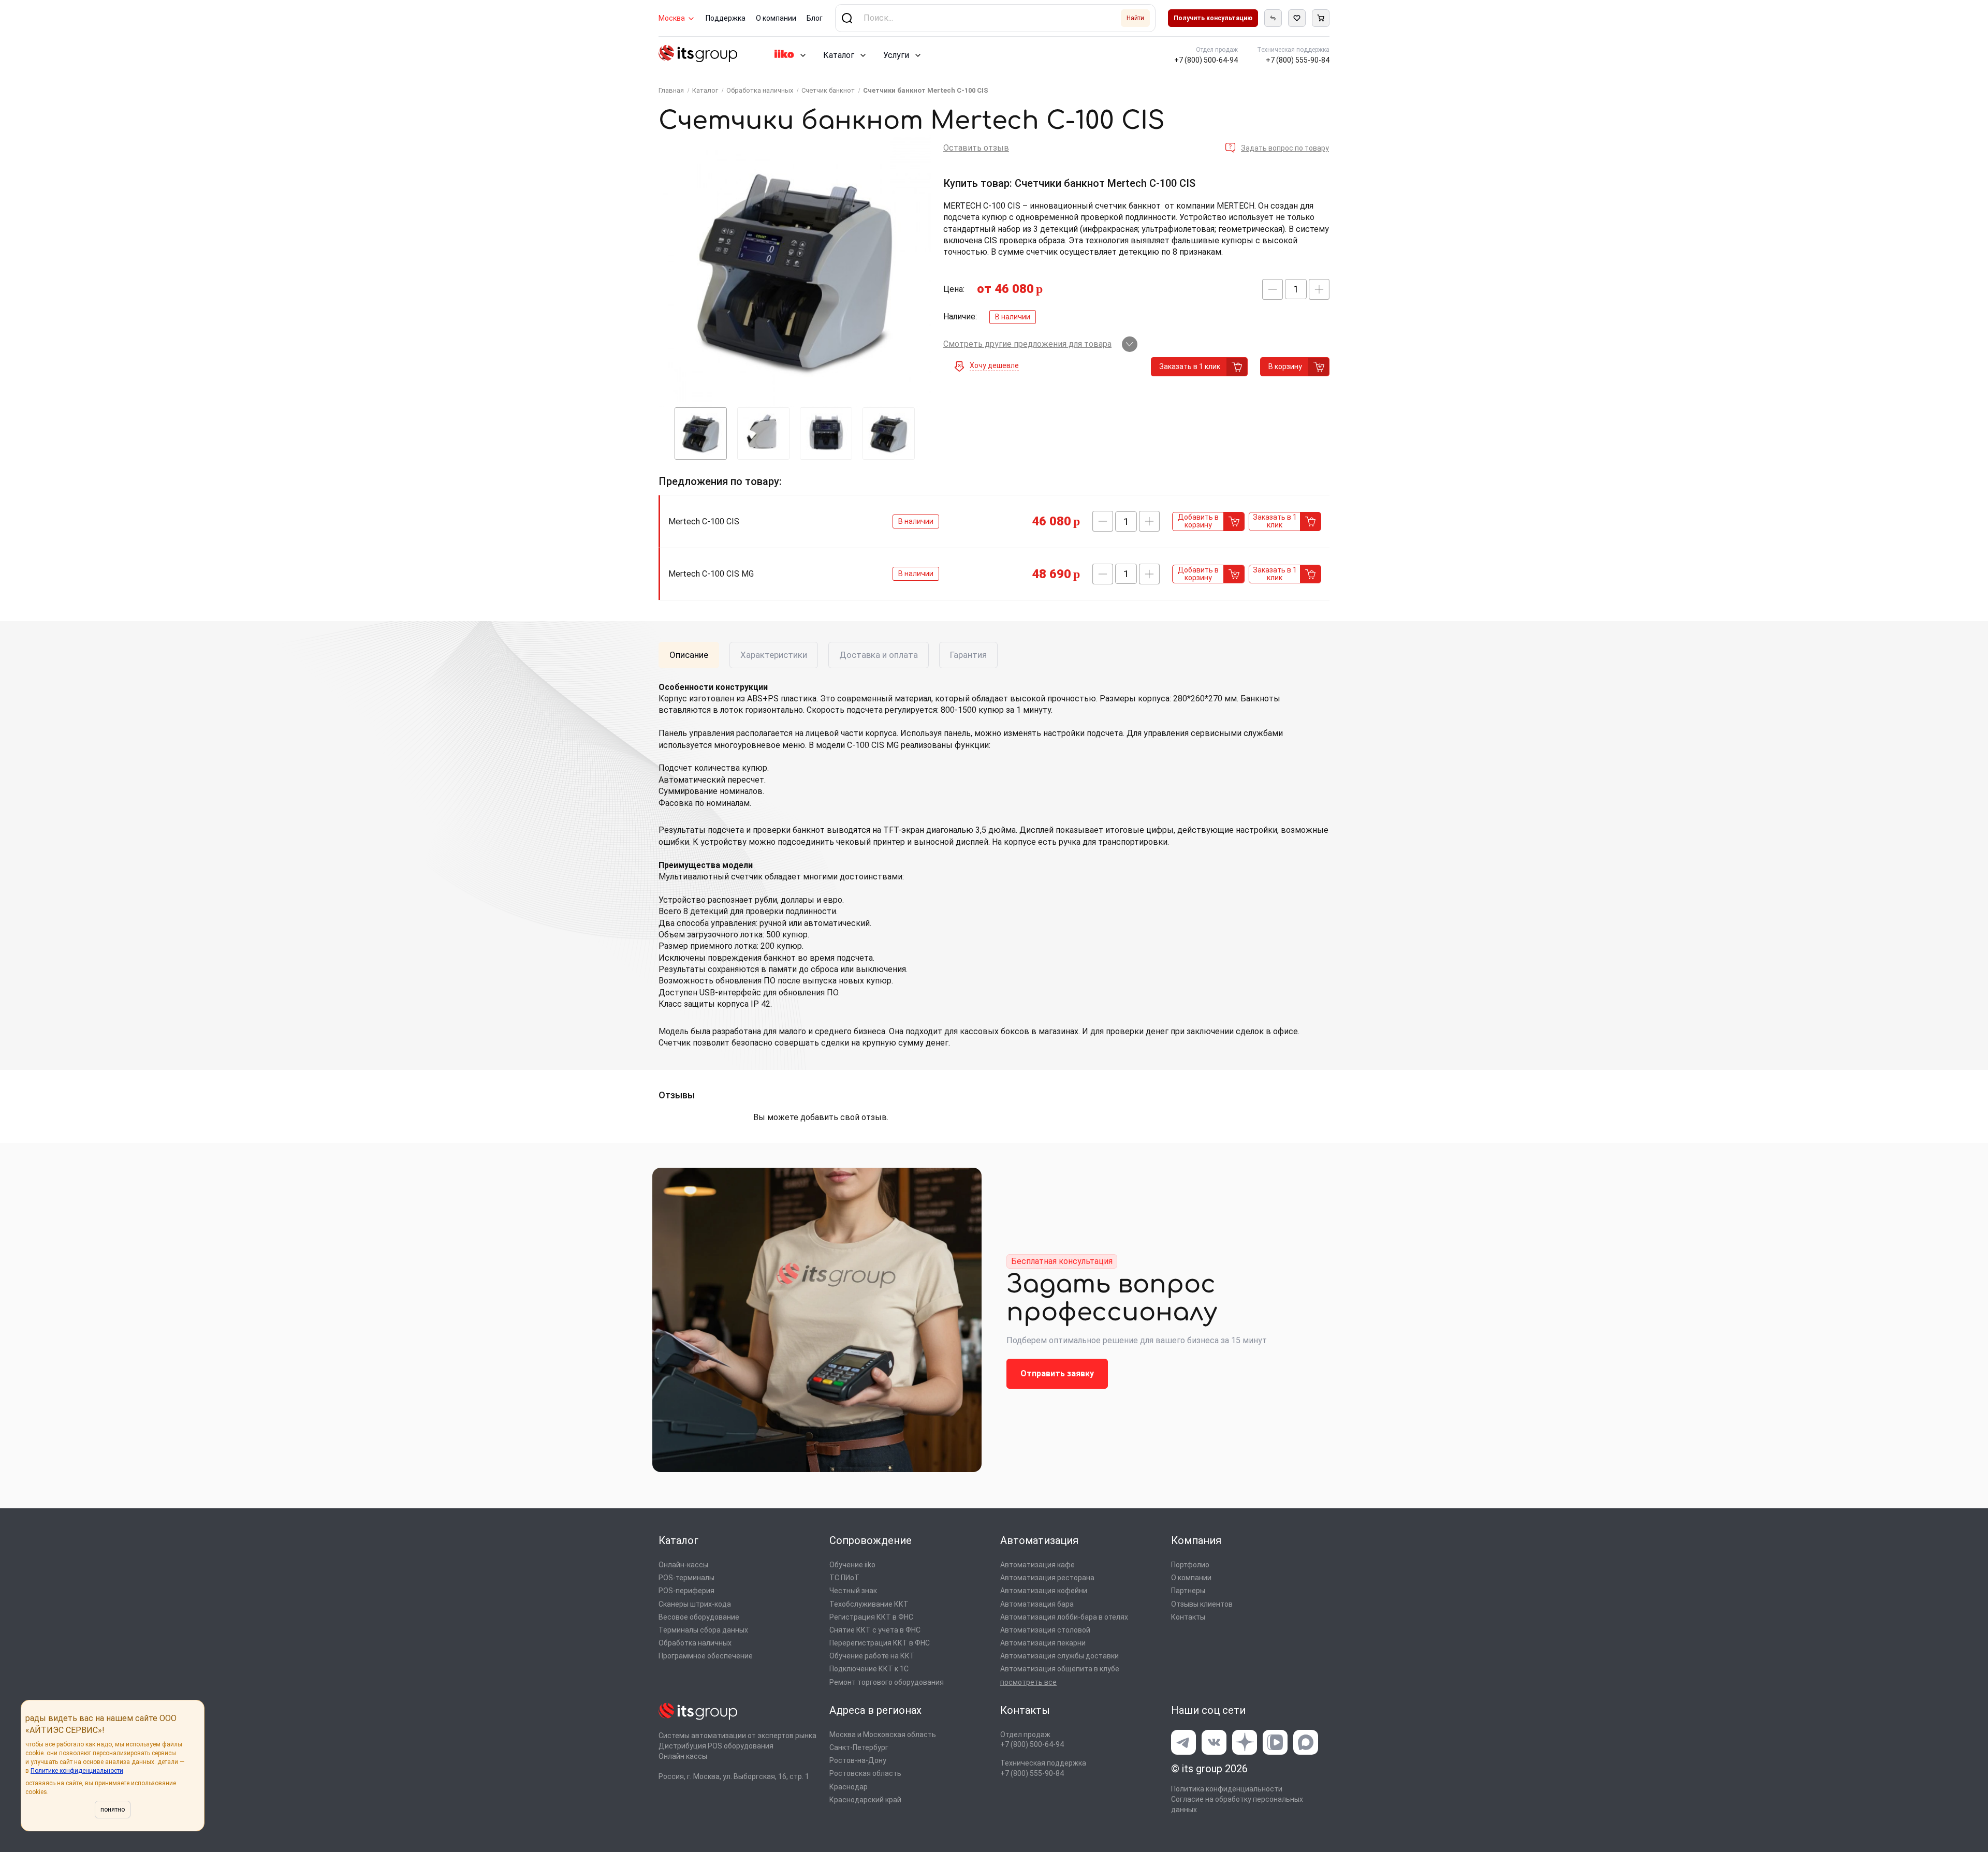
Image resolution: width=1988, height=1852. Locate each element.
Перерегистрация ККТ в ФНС (880, 1643)
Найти (1135, 18)
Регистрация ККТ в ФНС (871, 1617)
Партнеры (1188, 1591)
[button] (1273, 289)
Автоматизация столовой (1045, 1630)
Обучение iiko (852, 1565)
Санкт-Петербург (859, 1747)
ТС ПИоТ (844, 1578)
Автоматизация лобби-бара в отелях (1064, 1617)
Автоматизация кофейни (1044, 1591)
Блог (815, 18)
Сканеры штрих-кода (695, 1604)
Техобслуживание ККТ (869, 1604)
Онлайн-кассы (683, 1565)
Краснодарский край (865, 1800)
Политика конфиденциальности (1227, 1789)
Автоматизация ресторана (1047, 1578)
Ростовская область (865, 1773)
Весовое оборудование (699, 1617)
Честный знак (853, 1591)
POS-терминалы (686, 1578)
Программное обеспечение (706, 1656)
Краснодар (849, 1787)
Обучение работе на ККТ (872, 1656)
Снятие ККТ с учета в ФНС (875, 1630)
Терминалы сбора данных (703, 1630)
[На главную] (698, 55)
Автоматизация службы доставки (1059, 1656)
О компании (776, 18)
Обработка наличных (695, 1643)
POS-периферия (686, 1591)
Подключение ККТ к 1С (869, 1669)
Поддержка (726, 18)
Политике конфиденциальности (77, 1771)
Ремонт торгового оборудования (887, 1682)
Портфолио (1190, 1565)
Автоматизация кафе (1037, 1565)
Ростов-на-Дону (858, 1760)
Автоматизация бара (1037, 1604)
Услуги (896, 55)
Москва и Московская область (883, 1735)
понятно (113, 1810)
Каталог (839, 55)
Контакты (1188, 1617)
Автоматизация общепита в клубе (1060, 1669)
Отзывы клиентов (1202, 1604)
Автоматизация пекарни (1043, 1643)
